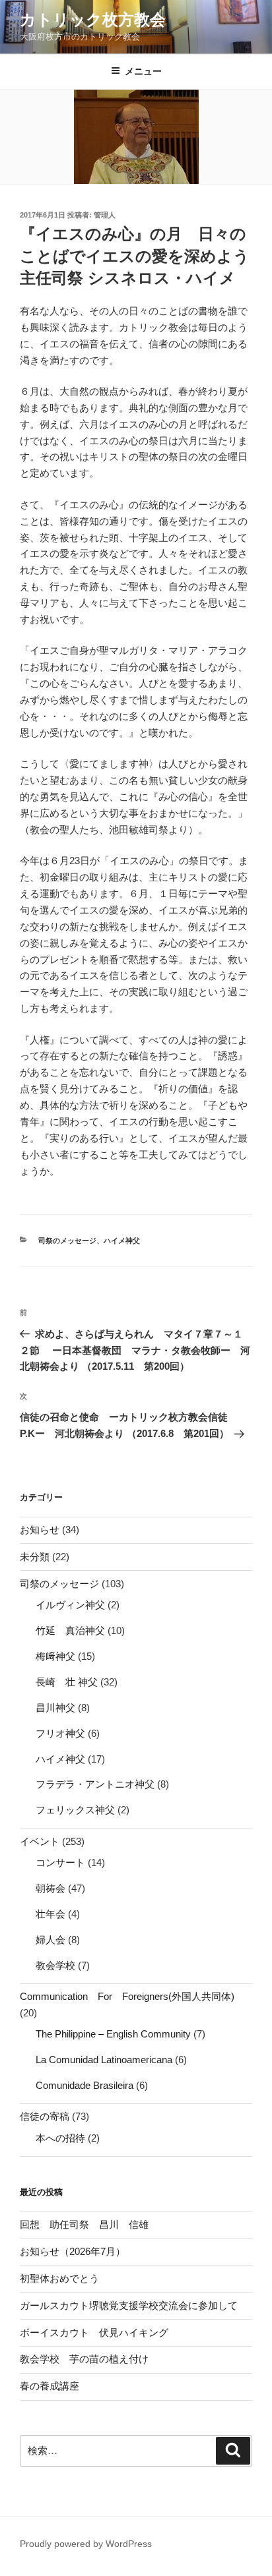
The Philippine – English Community (113, 2034)
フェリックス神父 (75, 1810)
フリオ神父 (60, 1733)
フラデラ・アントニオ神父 (95, 1784)
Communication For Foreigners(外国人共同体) (127, 1996)
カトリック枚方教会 (93, 19)
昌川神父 (55, 1708)
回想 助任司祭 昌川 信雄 (84, 2224)
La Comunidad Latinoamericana (104, 2060)
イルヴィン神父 (70, 1605)
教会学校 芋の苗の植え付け (84, 2359)
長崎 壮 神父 (67, 1682)
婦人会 (51, 1940)
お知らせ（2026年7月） (73, 2251)
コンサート (60, 1862)
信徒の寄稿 (45, 2116)
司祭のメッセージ (67, 1241)
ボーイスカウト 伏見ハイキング (94, 2332)
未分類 (35, 1557)
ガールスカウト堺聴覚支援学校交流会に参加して (134, 2305)
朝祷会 (51, 1888)
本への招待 (60, 2138)
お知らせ (40, 1530)
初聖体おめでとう (59, 2278)
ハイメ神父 (122, 1241)
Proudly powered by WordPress (86, 2544)
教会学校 (55, 1965)
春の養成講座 (50, 2386)
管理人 (105, 215)
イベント (40, 1841)
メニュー (143, 71)
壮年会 (51, 1914)
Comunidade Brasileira (85, 2085)
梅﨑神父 (55, 1656)
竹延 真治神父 (70, 1630)
